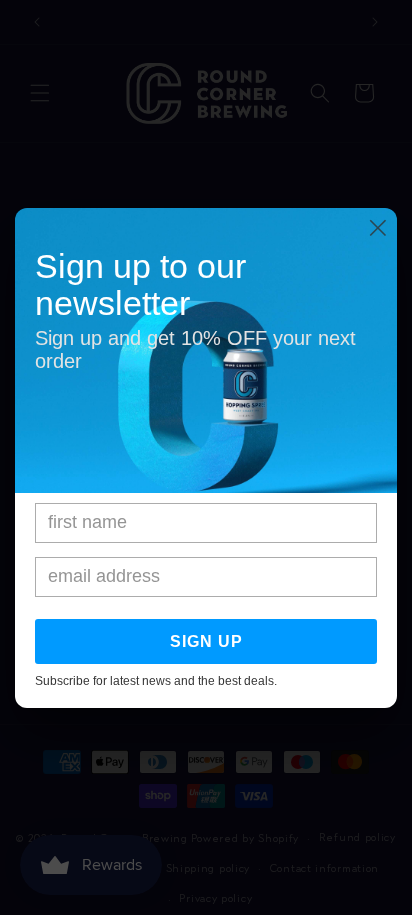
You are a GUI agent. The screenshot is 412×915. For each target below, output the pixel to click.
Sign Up (206, 641)
